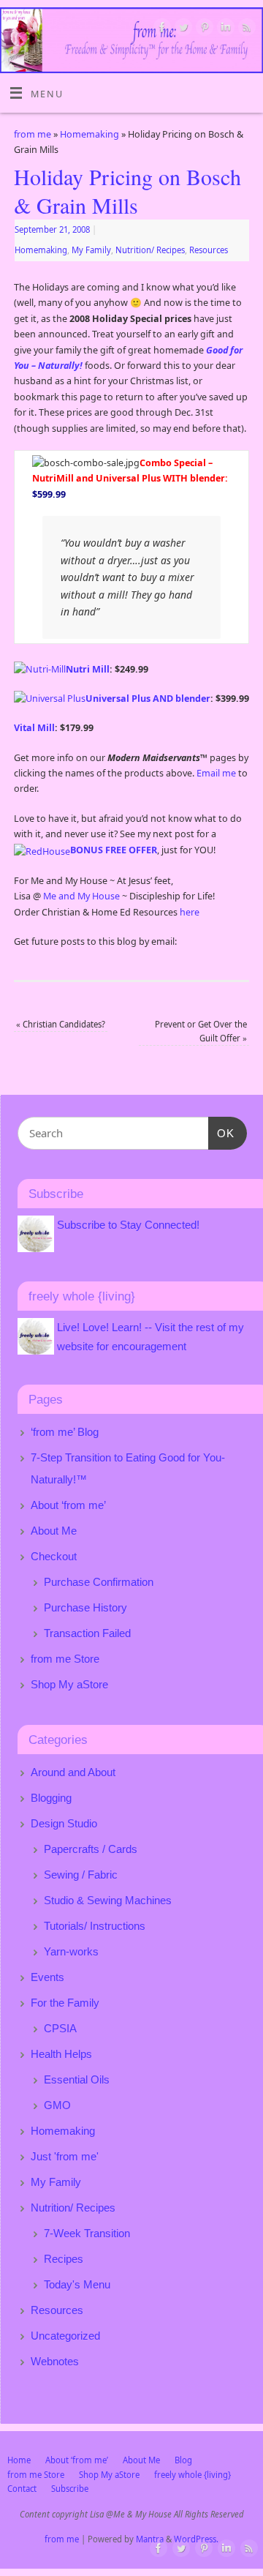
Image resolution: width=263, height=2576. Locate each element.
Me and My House (81, 896)
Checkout (54, 1556)
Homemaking (89, 134)
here (190, 912)
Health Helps (61, 2054)
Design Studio (64, 1823)
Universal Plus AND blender (148, 699)
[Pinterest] (203, 29)
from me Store (65, 1659)
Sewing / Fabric (81, 1875)
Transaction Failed (87, 1633)
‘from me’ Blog (65, 1432)
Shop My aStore (69, 1684)
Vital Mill (34, 728)
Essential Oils (77, 2079)
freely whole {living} (193, 2475)
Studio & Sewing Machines (108, 1900)
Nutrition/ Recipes (150, 250)
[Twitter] (182, 29)
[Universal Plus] (50, 699)
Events (47, 1977)
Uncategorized (65, 2336)
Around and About (73, 1772)
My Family (91, 250)
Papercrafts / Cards (91, 1849)
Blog (183, 2460)
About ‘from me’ (68, 1505)
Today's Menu (77, 2284)
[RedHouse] (42, 850)
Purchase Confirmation (99, 1582)
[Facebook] (160, 29)
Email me (216, 773)
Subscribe (70, 2489)
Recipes (64, 2259)
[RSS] (245, 29)
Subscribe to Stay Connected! (128, 1225)
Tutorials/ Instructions (95, 1926)
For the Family (65, 2003)
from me (33, 134)
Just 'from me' (65, 2156)
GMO (57, 2105)
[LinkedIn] (224, 29)
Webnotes (55, 2361)
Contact (22, 2489)
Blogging (51, 1798)
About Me (54, 1531)
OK (221, 1133)
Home (19, 2460)
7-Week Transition (87, 2233)
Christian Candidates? (61, 1024)
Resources (209, 250)
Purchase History (85, 1607)
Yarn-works (71, 1951)
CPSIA (60, 2028)
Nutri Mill (88, 669)
